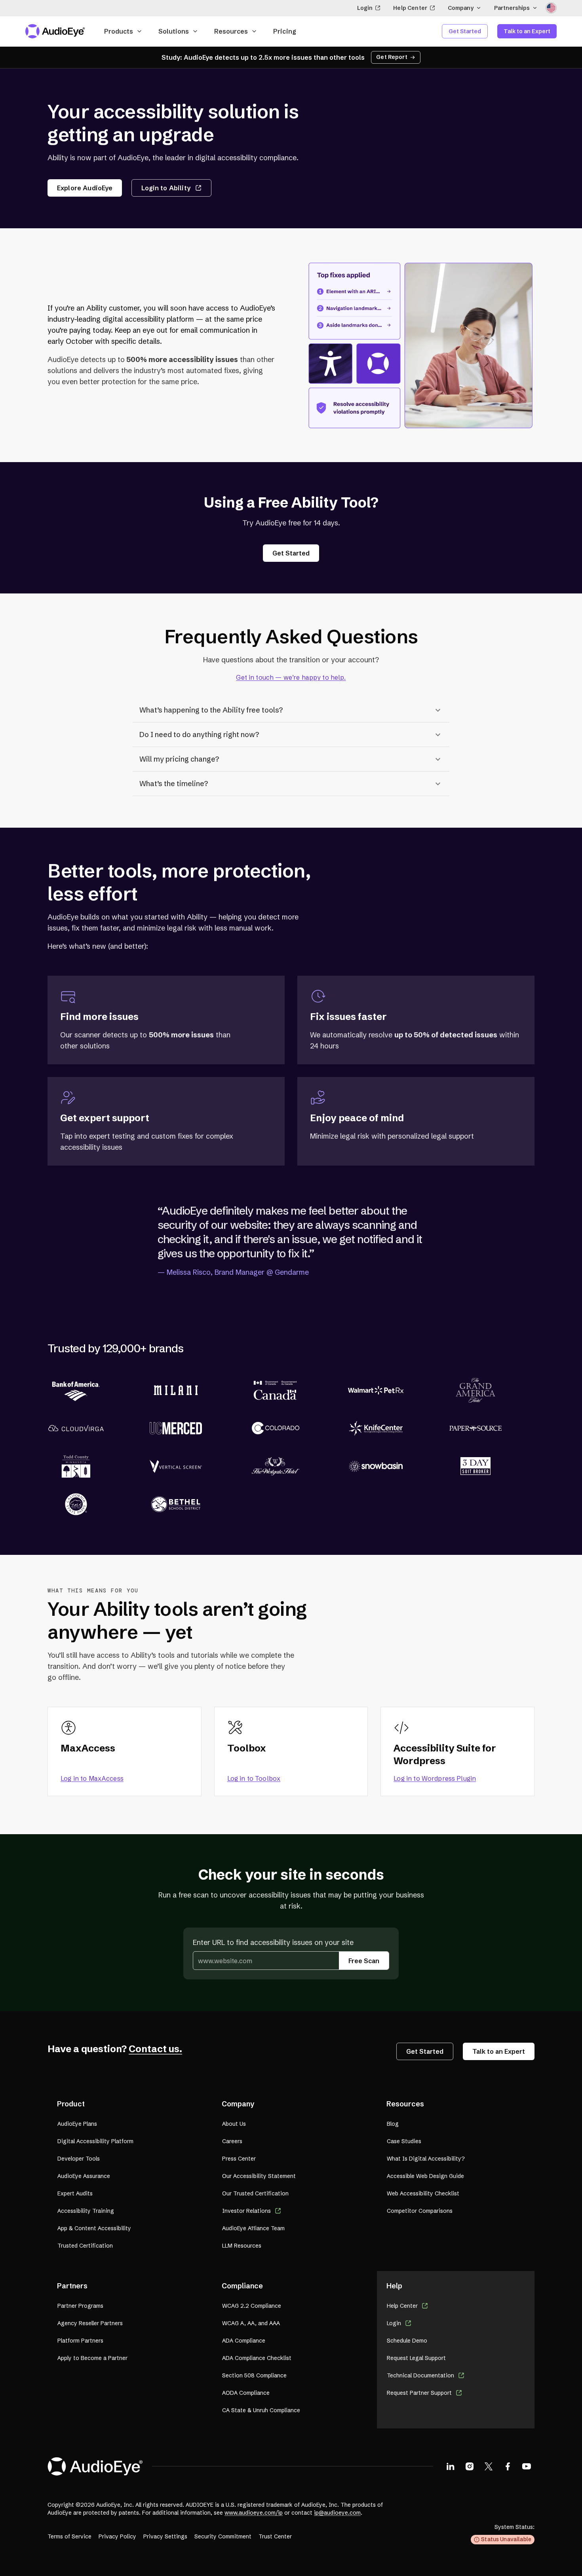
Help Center (410, 8)
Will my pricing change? (179, 759)
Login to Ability (166, 188)
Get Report (392, 57)
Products (119, 31)
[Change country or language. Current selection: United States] (551, 8)
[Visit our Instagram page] (470, 2466)
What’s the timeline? (174, 784)
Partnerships (512, 8)
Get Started (465, 31)
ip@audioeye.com (337, 2513)
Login (365, 8)
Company (461, 8)
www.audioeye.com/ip (254, 2513)
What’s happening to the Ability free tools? (211, 710)
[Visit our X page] (489, 2466)
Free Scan (364, 1961)
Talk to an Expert (527, 31)
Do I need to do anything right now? (199, 735)
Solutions (174, 31)
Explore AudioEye (85, 188)
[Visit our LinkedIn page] (451, 2466)
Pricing (285, 31)
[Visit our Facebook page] (508, 2466)
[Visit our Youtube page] (527, 2466)
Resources (231, 31)
